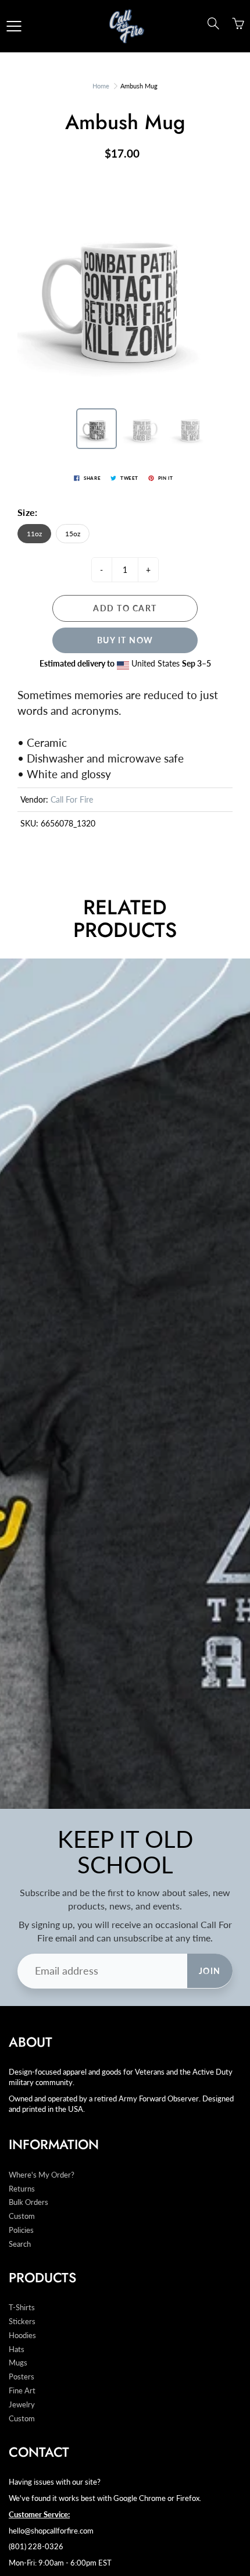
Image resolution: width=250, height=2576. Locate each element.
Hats (17, 2349)
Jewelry (22, 2405)
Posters (22, 2377)
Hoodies (22, 2335)
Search (20, 2244)
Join (210, 1971)
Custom (22, 2216)
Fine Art (22, 2391)
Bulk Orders (28, 2202)
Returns (22, 2189)
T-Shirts (22, 2308)
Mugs (18, 2363)
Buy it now (125, 640)
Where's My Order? (42, 2175)
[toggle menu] (14, 26)
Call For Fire (72, 799)
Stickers (22, 2322)
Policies (21, 2230)
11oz (34, 534)
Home (101, 86)
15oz (73, 534)
